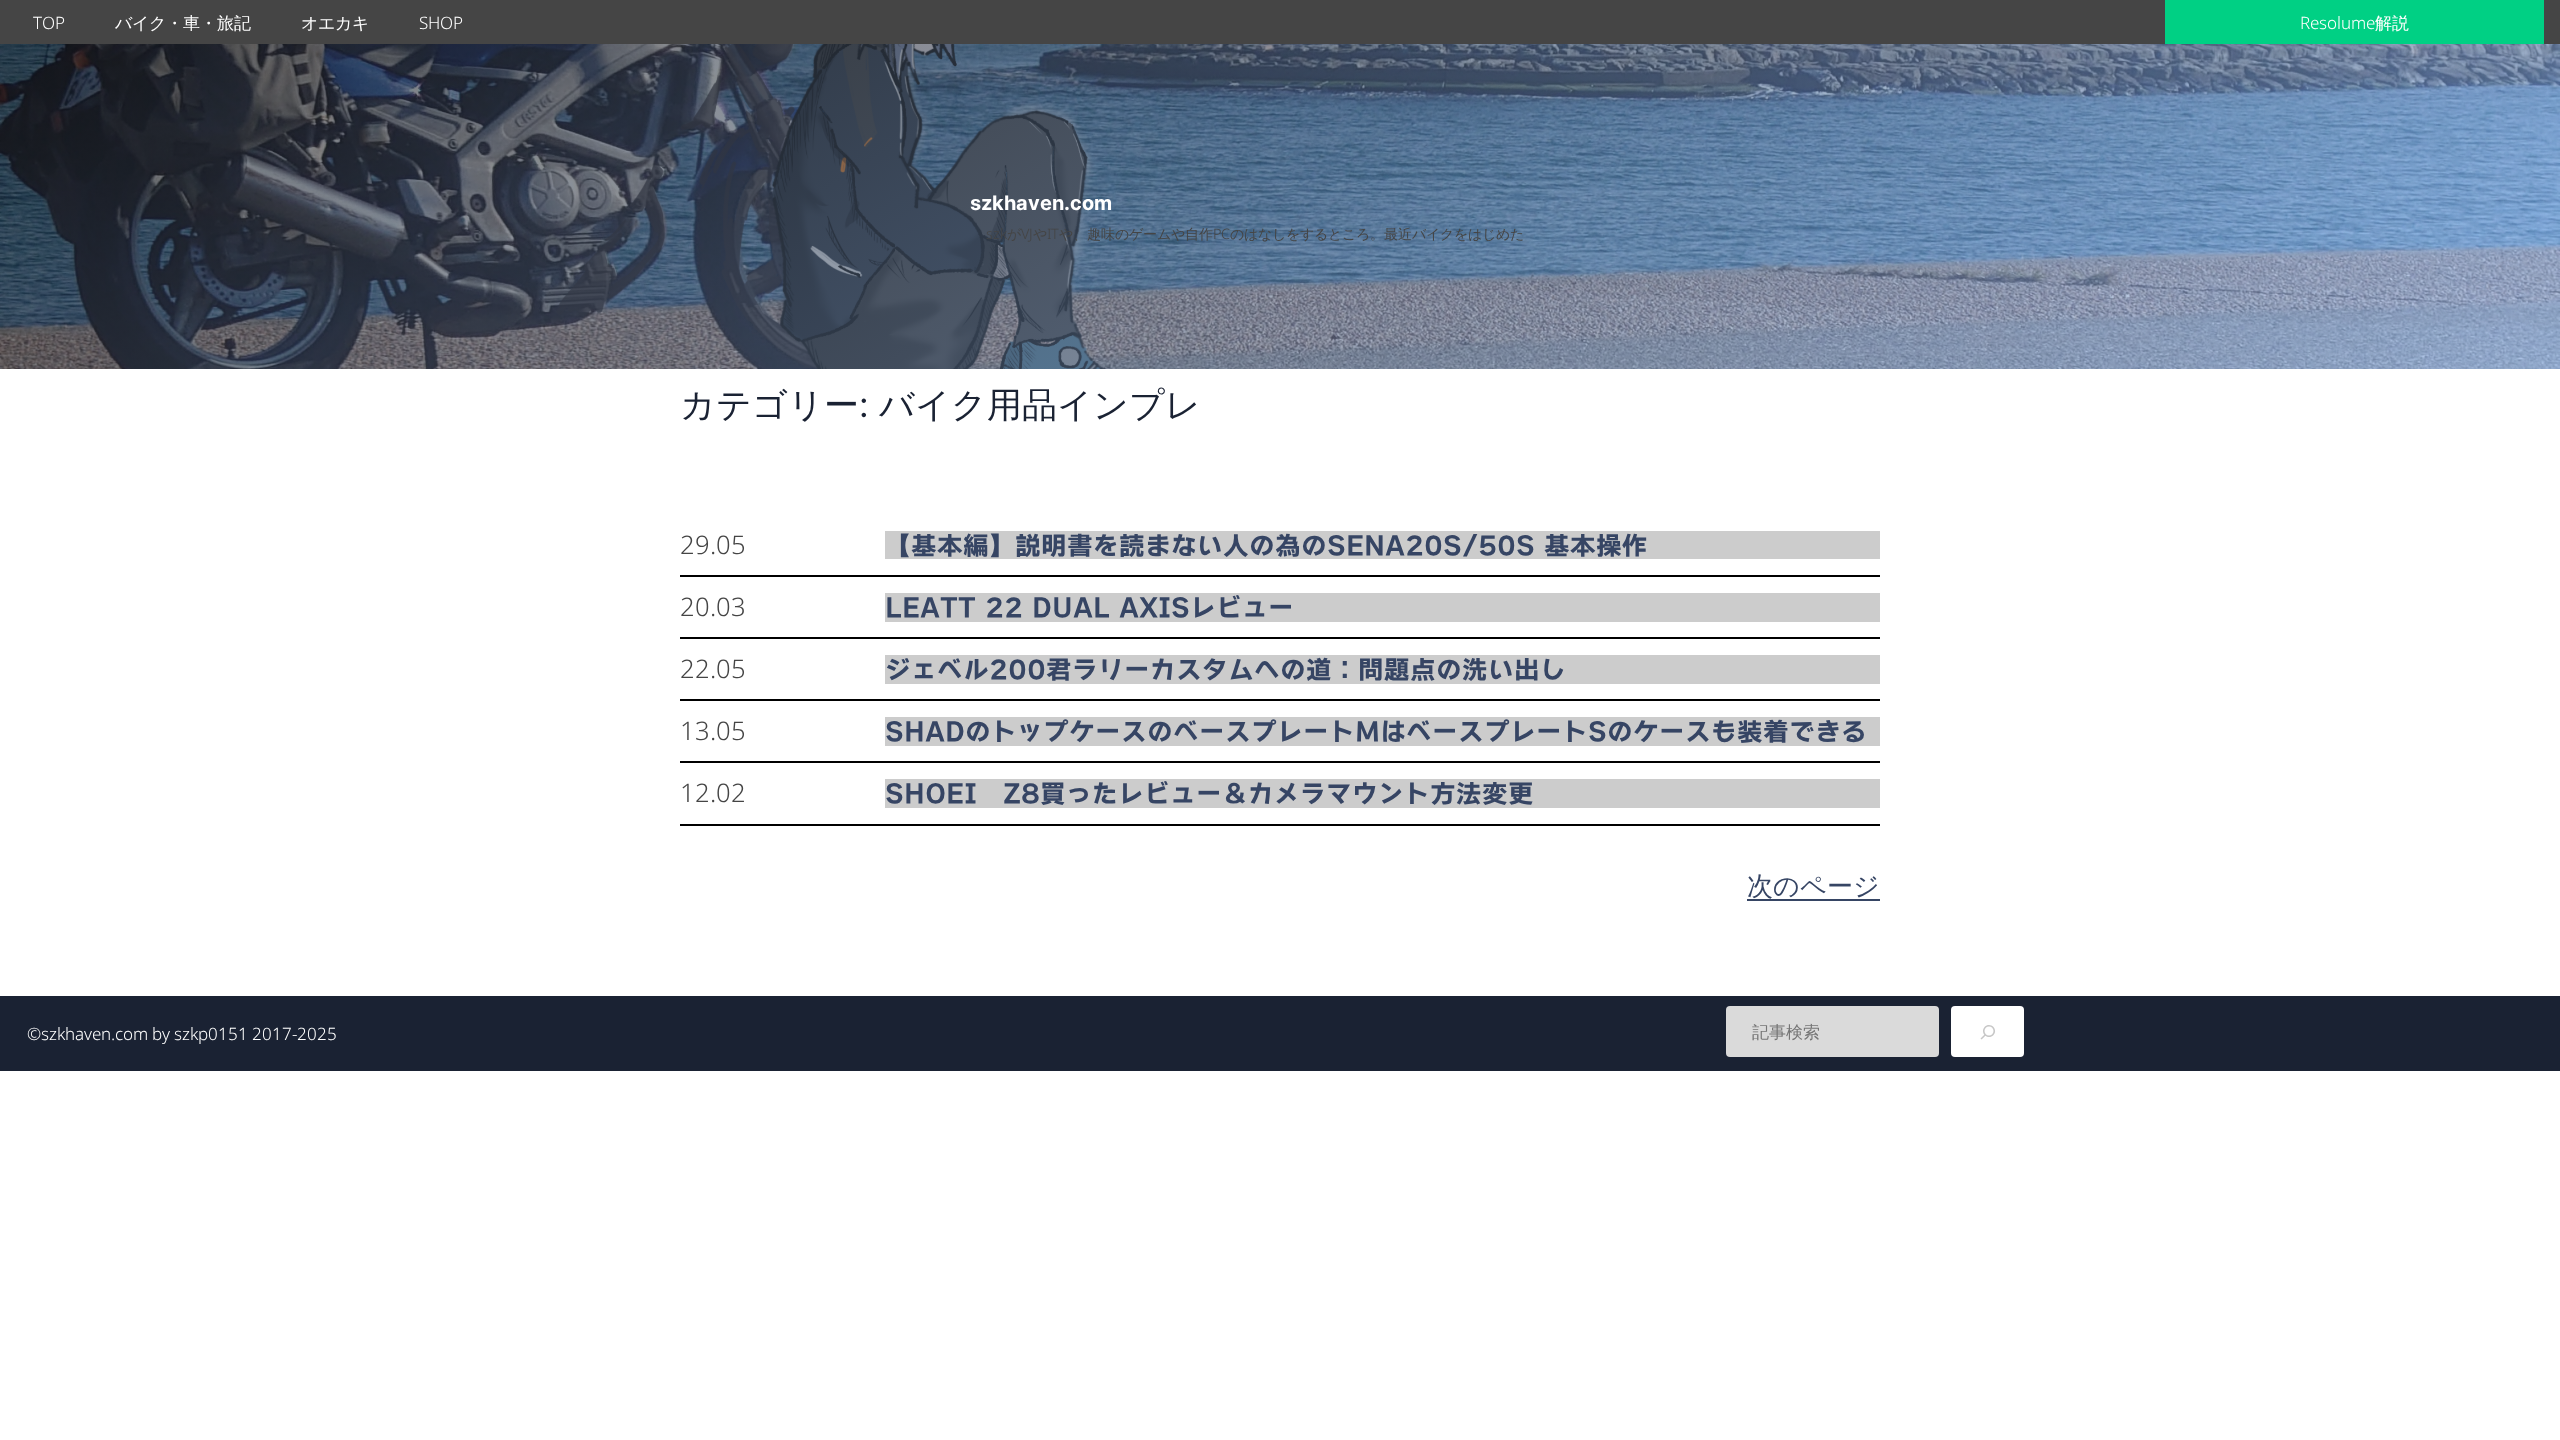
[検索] (1987, 1031)
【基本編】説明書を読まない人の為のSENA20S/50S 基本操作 (1266, 545)
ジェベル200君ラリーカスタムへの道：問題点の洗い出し (1225, 669)
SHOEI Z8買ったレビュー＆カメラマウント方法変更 (1209, 793)
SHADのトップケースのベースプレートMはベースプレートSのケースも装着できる (1376, 731)
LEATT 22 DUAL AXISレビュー (1089, 607)
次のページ (1813, 885)
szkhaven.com (1041, 203)
